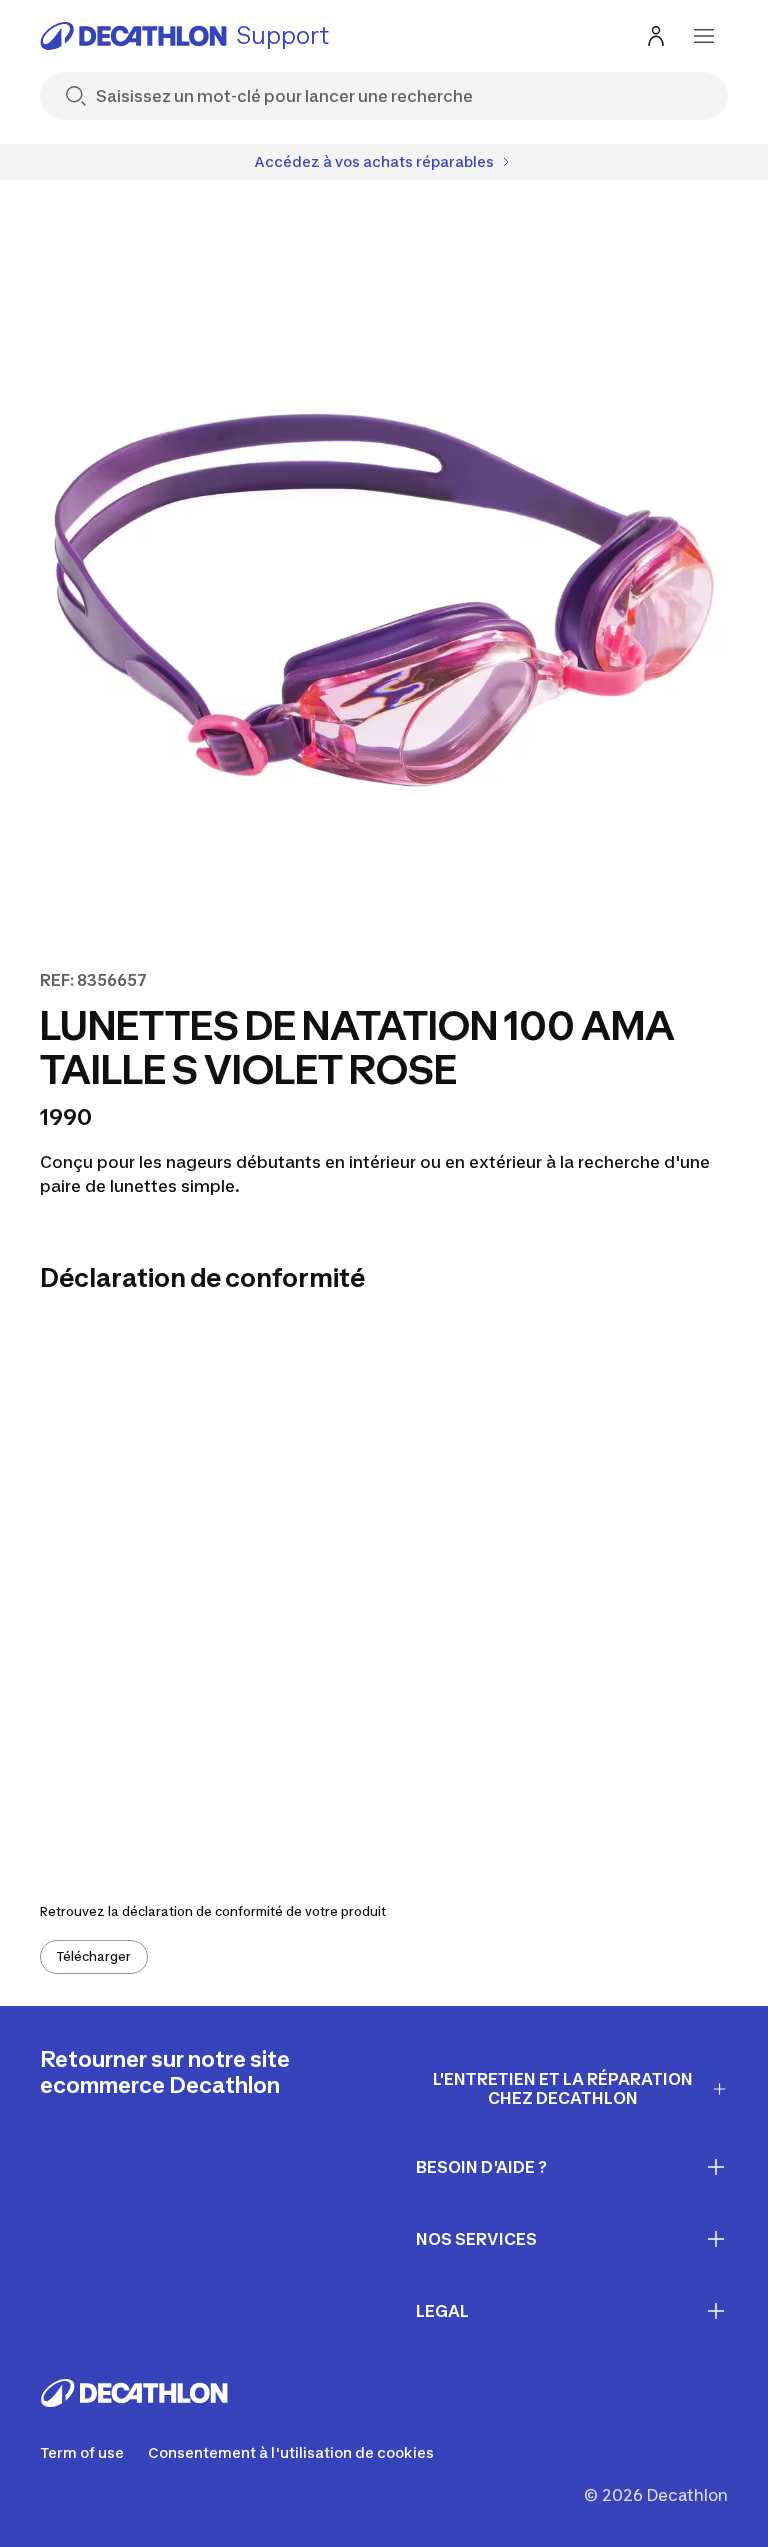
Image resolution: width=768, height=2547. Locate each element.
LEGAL (442, 2311)
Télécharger (94, 1956)
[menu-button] (704, 36)
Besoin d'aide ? (481, 2167)
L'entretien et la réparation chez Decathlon (563, 2088)
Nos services (476, 2239)
